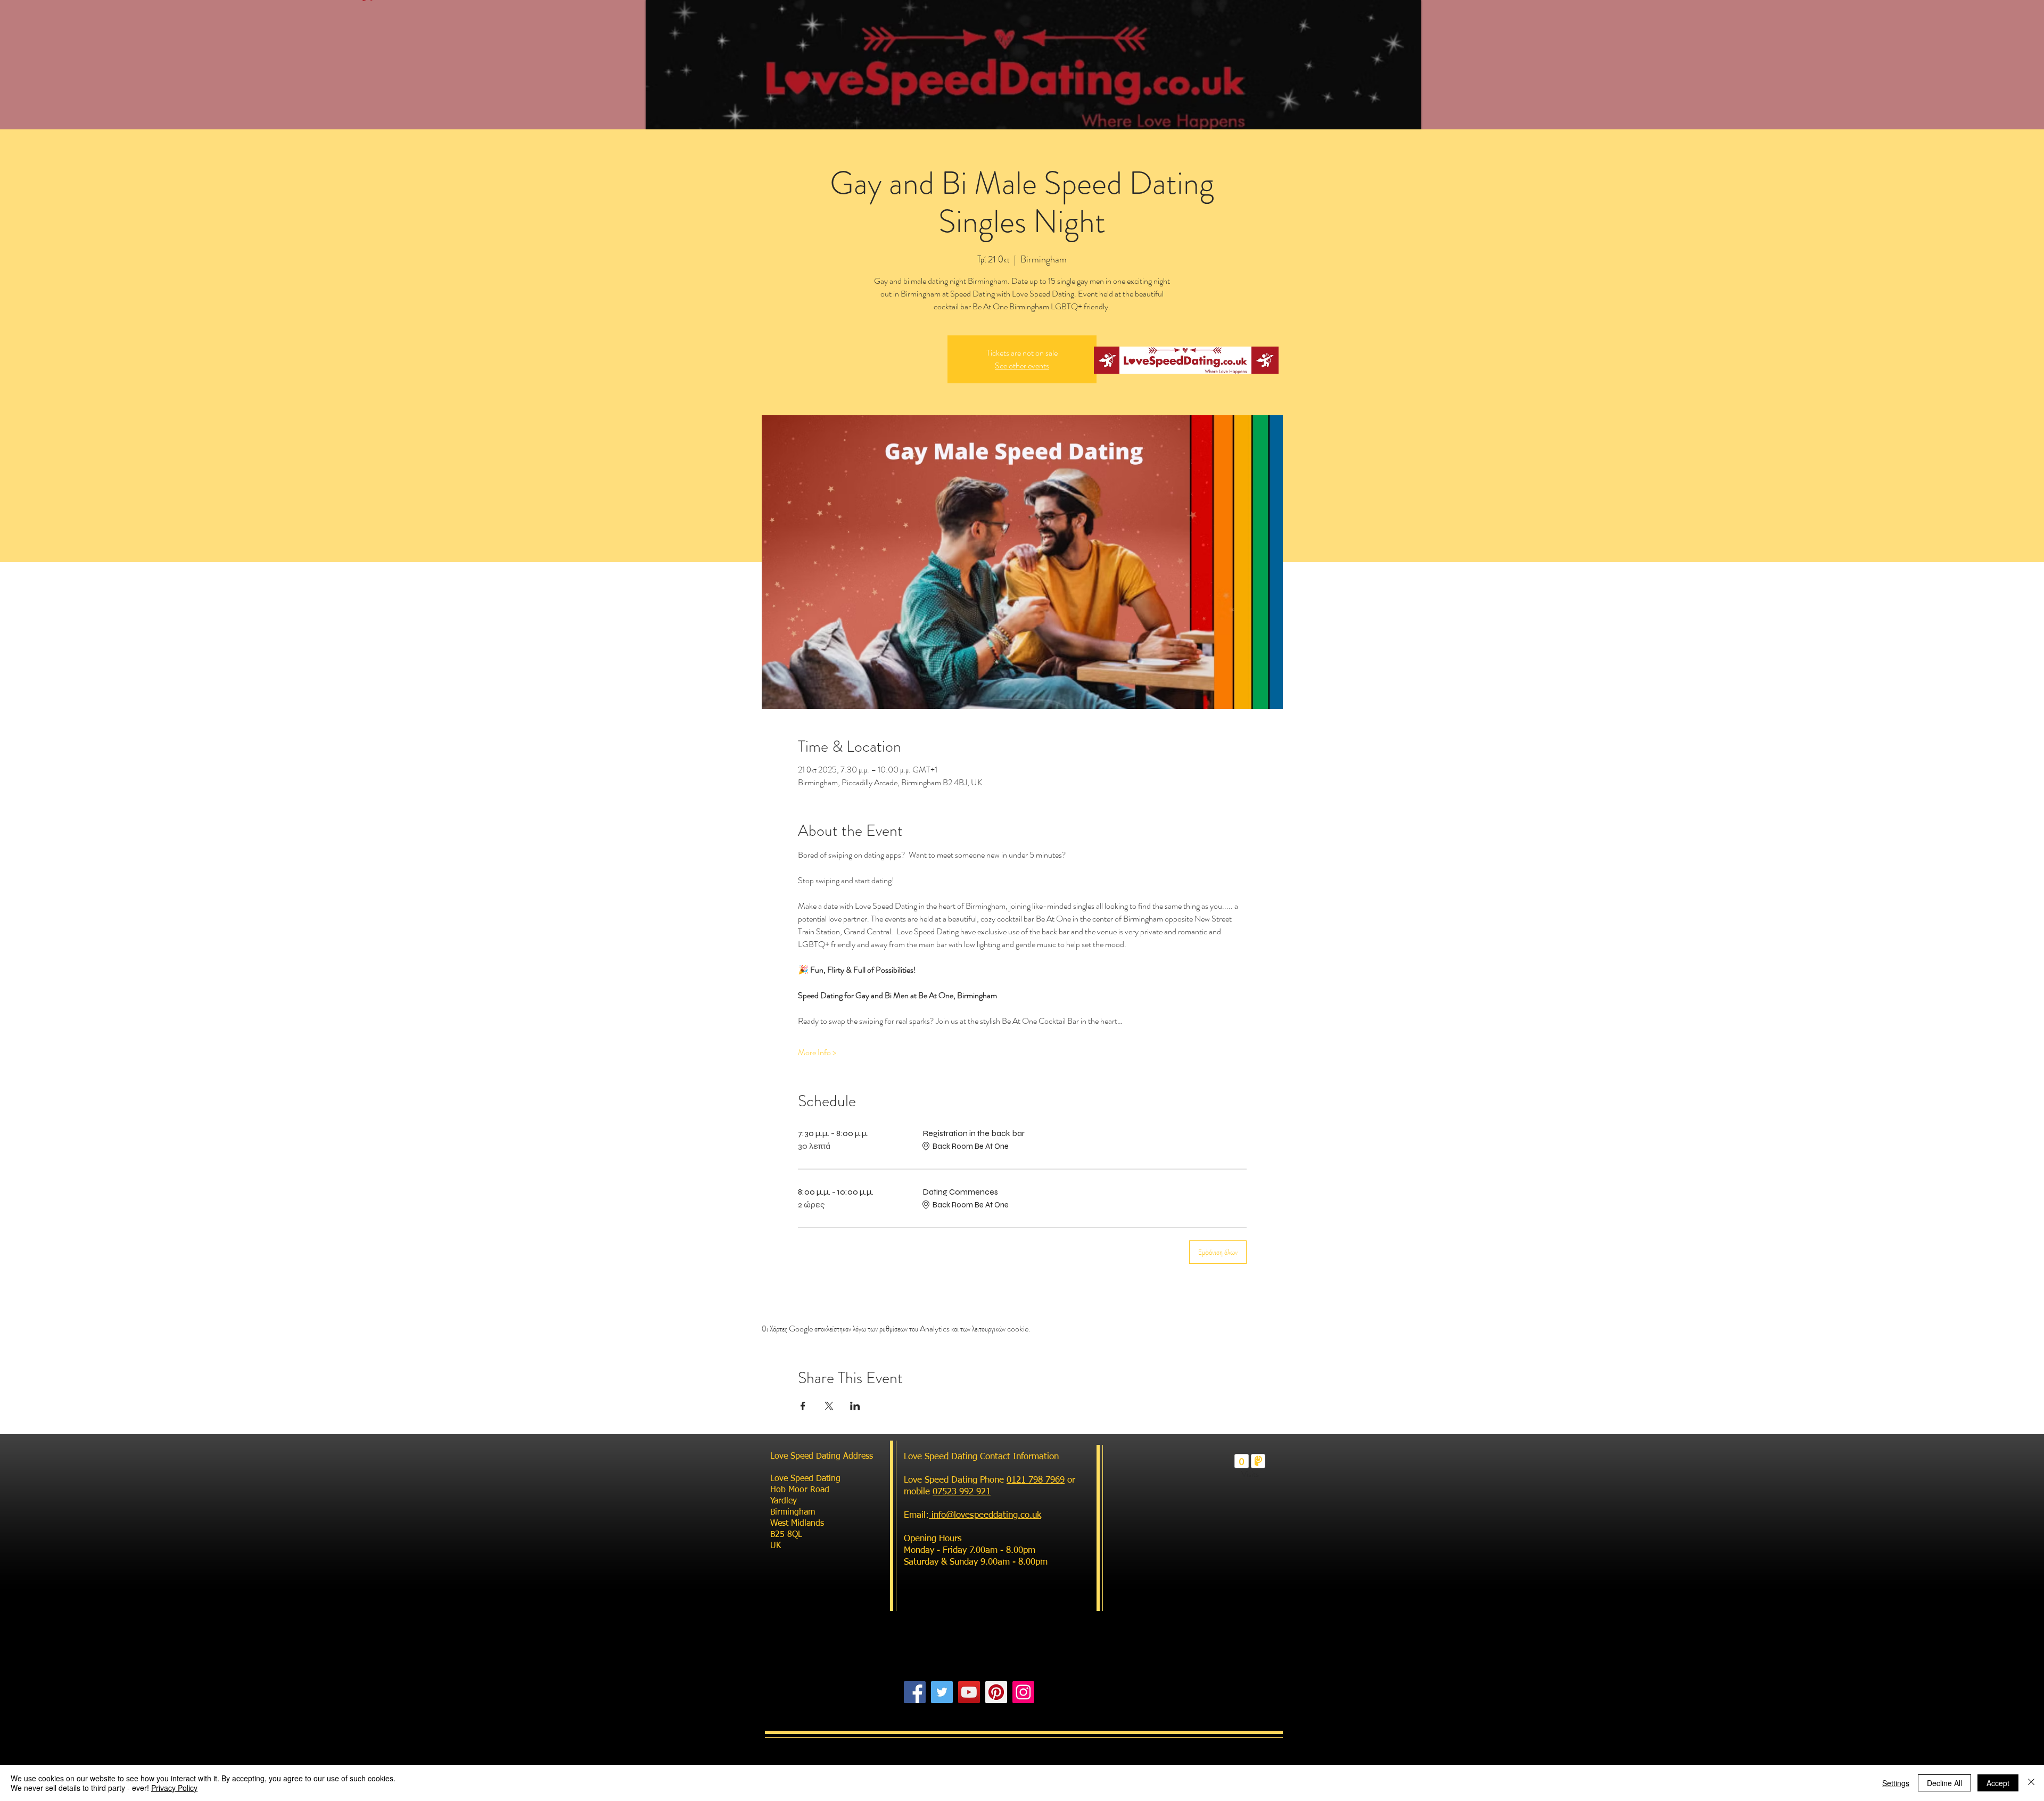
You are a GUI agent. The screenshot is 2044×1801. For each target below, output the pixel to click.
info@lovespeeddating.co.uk (985, 1515)
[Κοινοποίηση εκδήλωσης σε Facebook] (803, 1406)
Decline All (1944, 1783)
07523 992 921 (962, 1492)
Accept (1998, 1783)
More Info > (817, 1052)
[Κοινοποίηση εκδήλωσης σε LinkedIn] (855, 1406)
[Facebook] (915, 1692)
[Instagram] (1023, 1692)
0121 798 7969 (1036, 1480)
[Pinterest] (996, 1692)
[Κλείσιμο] (2031, 1783)
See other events (1022, 365)
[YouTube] (969, 1692)
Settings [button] (1896, 1783)
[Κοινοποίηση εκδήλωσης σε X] (829, 1406)
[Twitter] (942, 1692)
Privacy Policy (174, 1788)
